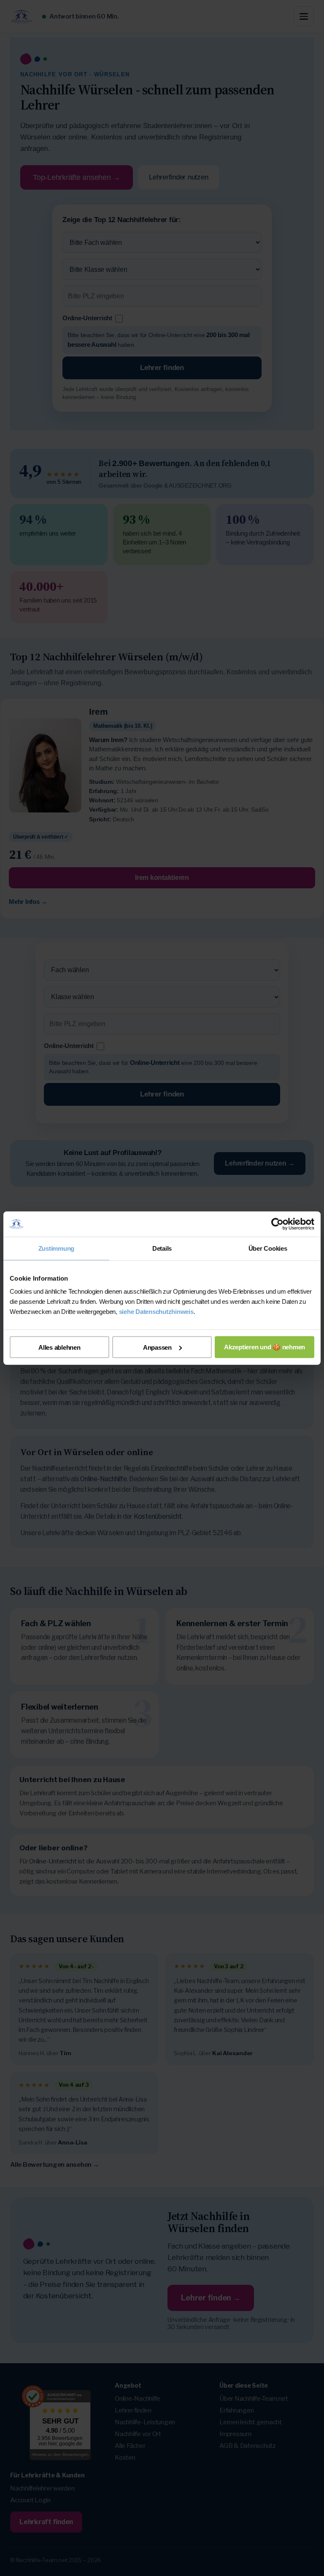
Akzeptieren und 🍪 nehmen (265, 1347)
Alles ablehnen (59, 1347)
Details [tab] (162, 1248)
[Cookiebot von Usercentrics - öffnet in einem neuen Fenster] (277, 1224)
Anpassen (157, 1347)
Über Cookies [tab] (268, 1248)
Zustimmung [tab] (57, 1248)
